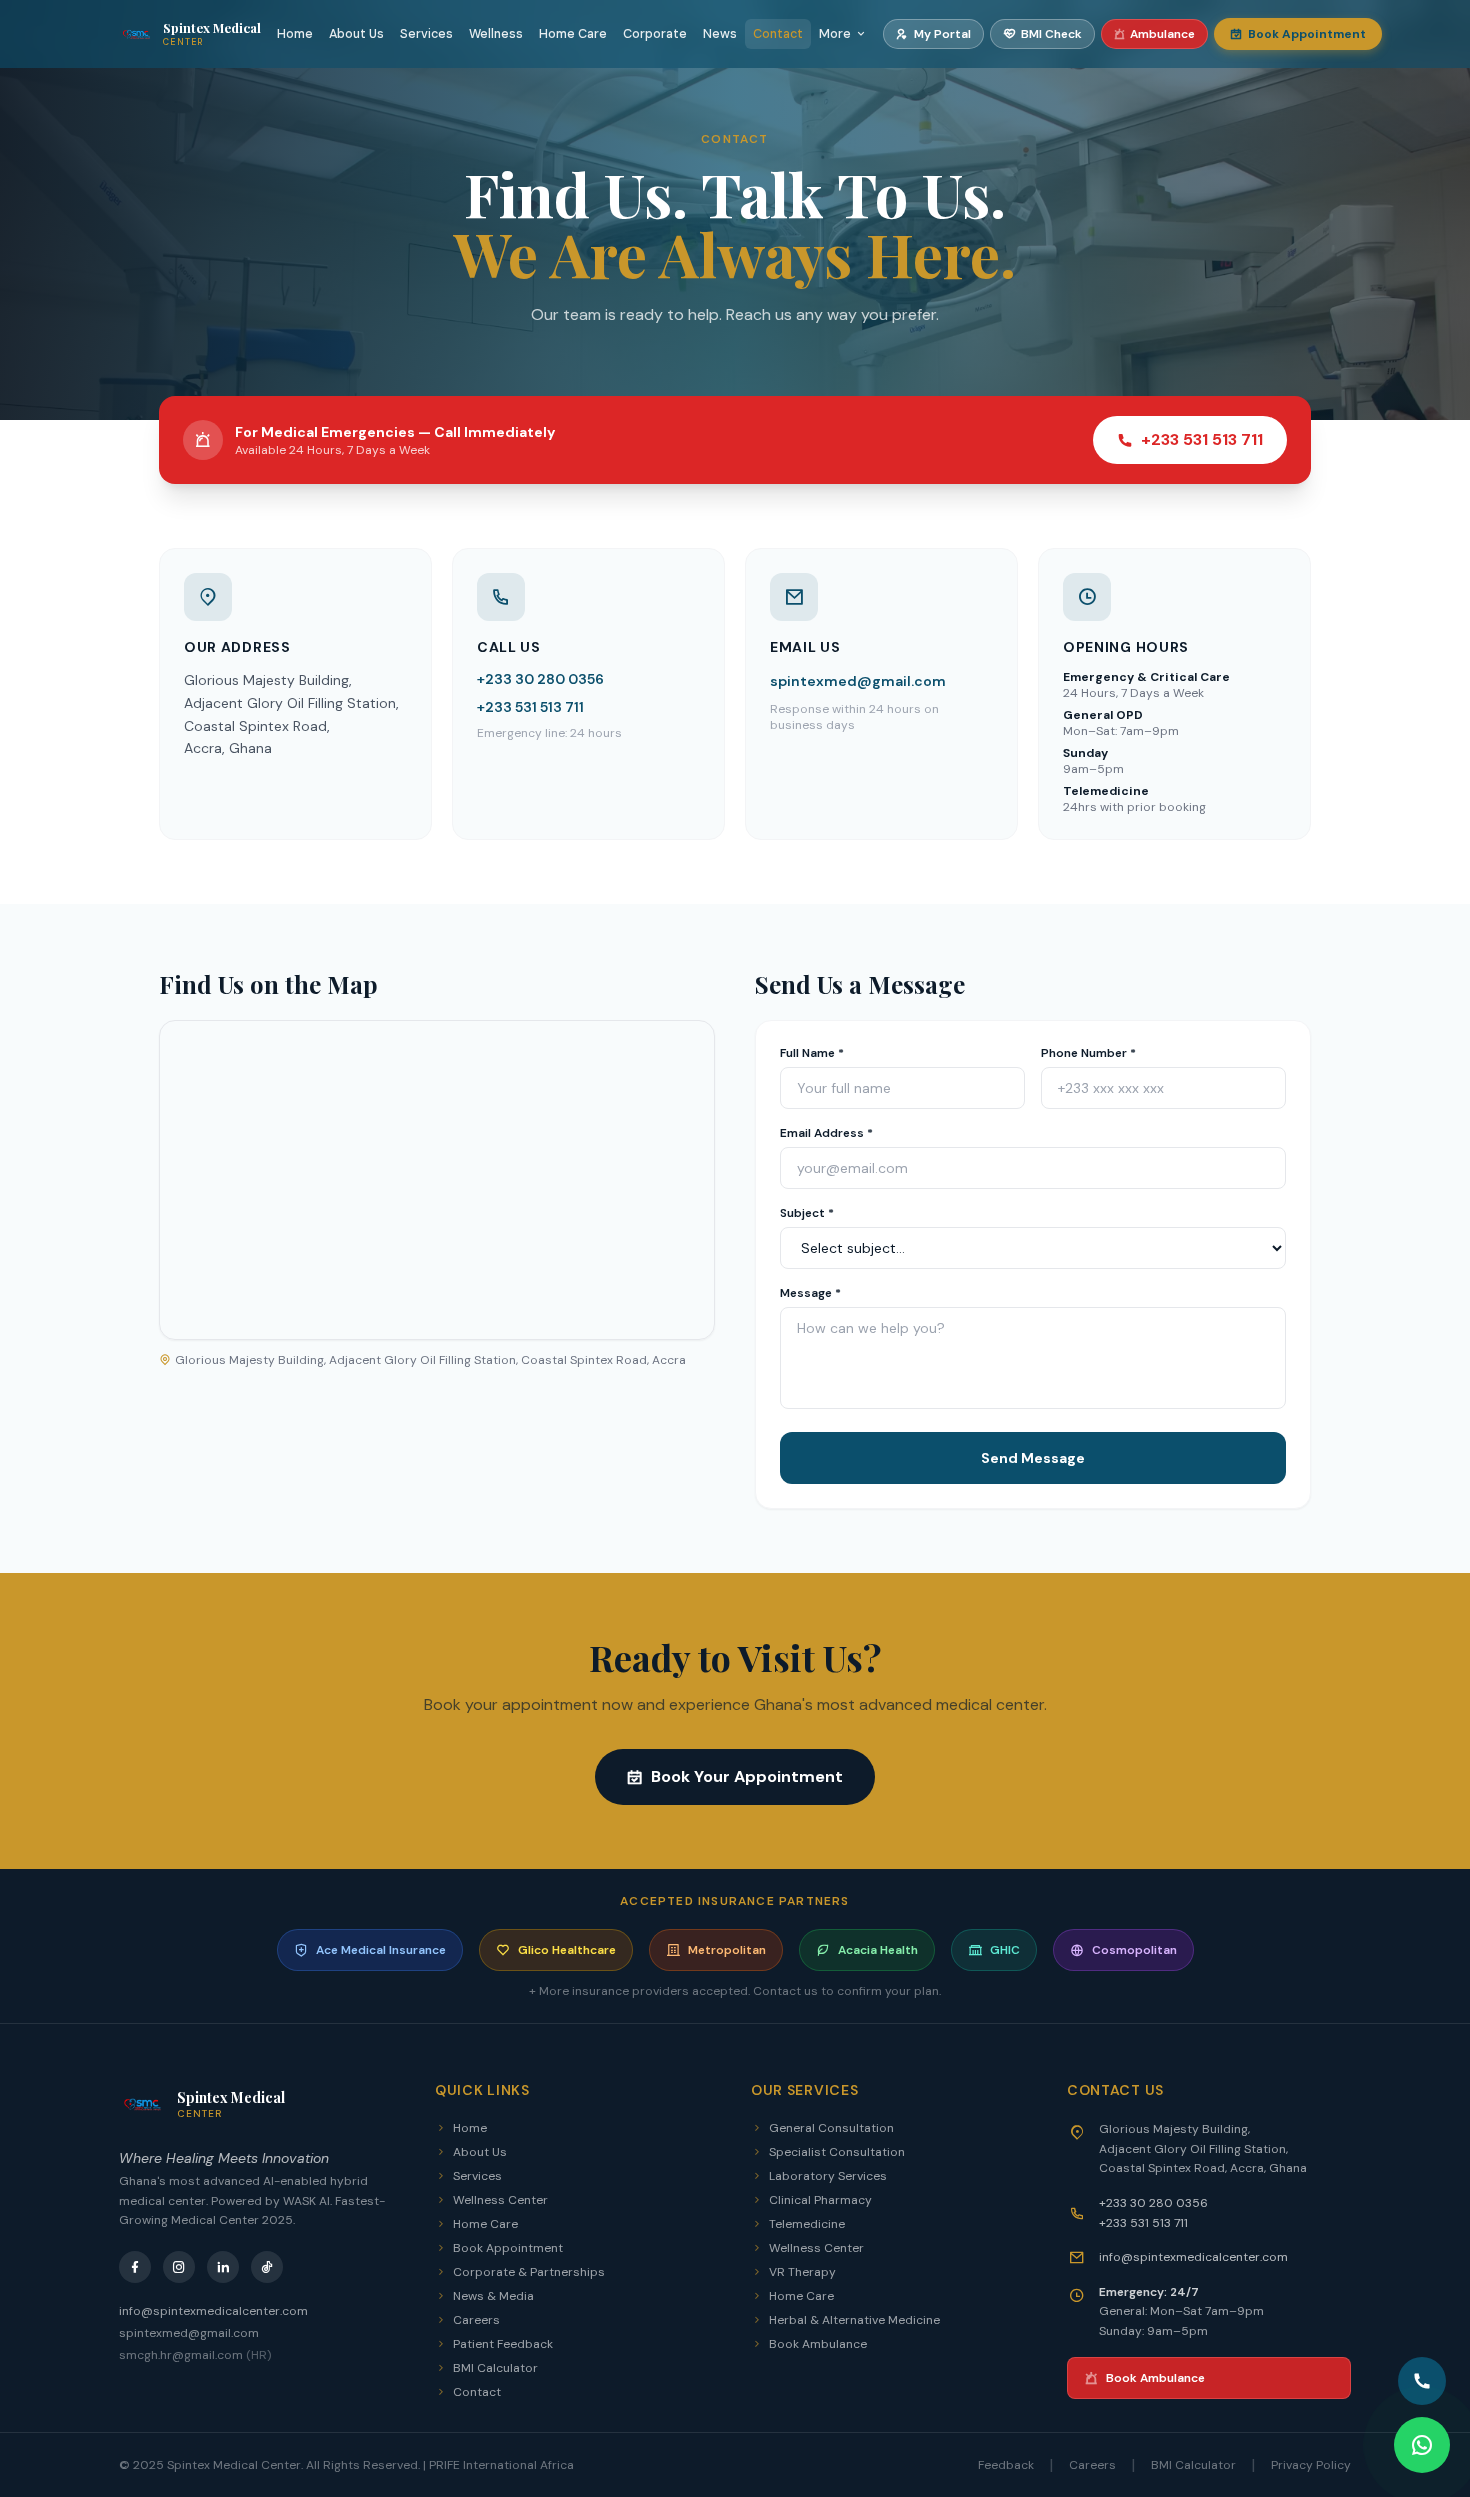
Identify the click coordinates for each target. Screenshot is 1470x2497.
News (720, 34)
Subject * (807, 1213)
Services (426, 34)
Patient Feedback (503, 2344)
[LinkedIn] (223, 2267)
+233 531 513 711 (1202, 439)
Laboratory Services (828, 2176)
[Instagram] (179, 2267)
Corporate (655, 34)
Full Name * (812, 1053)
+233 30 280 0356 (540, 679)
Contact (778, 34)
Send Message (1033, 1458)
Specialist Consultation (837, 2152)
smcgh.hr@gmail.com (195, 2355)
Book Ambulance (818, 2344)
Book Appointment (1307, 34)
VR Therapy (802, 2272)
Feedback (1006, 2465)
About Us (356, 34)
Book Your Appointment (747, 1776)
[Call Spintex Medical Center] (1422, 2381)
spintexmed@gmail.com (858, 681)
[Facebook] (135, 2267)
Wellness (496, 34)
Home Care (573, 34)
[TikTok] (267, 2267)
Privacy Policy (1311, 2465)
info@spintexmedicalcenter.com (213, 2311)
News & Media (493, 2296)
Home (295, 34)
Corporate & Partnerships (529, 2272)
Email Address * (826, 1133)
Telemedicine (807, 2224)
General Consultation (831, 2128)
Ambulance (1162, 34)
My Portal (942, 34)
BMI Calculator (495, 2368)
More (835, 34)
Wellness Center (500, 2200)
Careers (476, 2320)
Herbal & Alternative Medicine (854, 2320)
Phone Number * (1088, 1053)
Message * (810, 1293)
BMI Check (1051, 34)
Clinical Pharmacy (820, 2200)
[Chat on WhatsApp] (1422, 2445)
